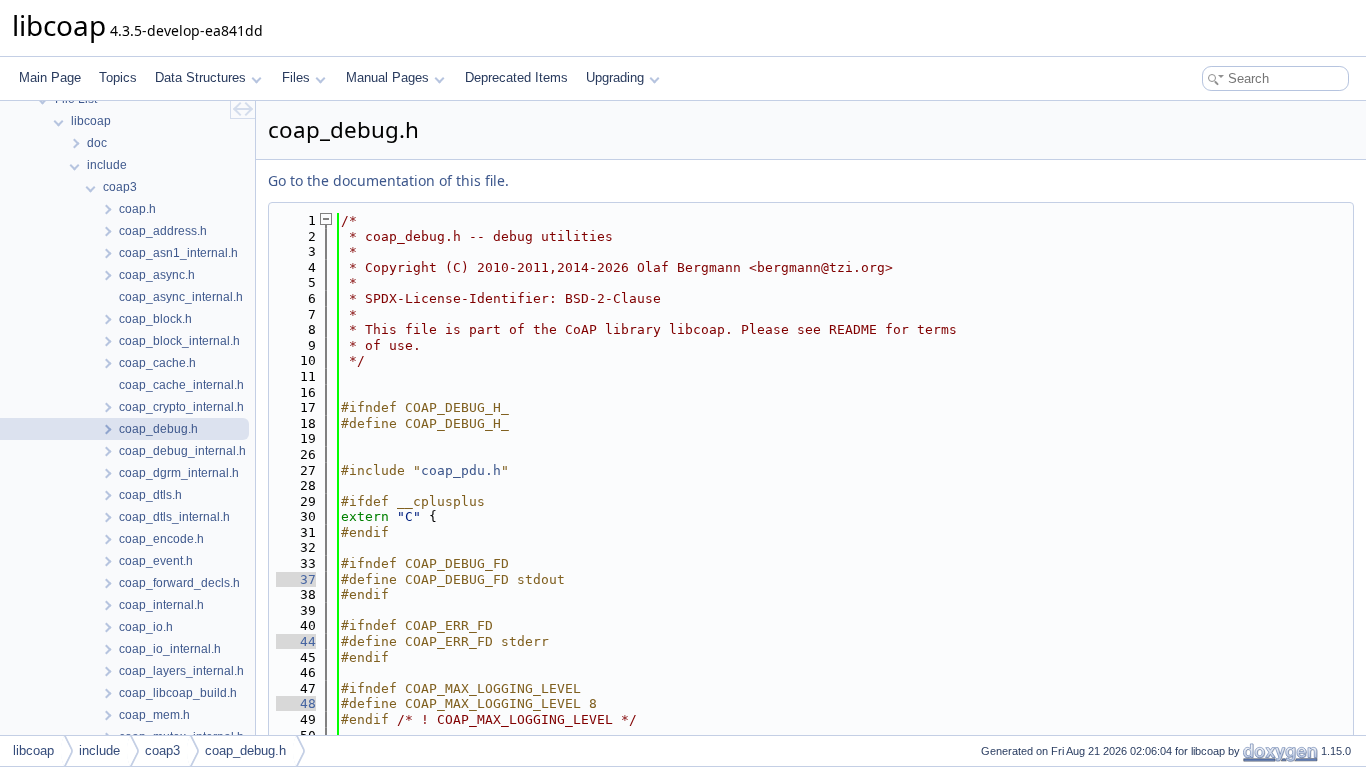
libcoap (33, 750)
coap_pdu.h (461, 470)
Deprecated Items (516, 77)
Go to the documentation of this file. (388, 180)
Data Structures (200, 77)
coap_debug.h (245, 750)
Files (296, 77)
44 (296, 641)
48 (296, 703)
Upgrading (615, 77)
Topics (118, 77)
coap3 (162, 750)
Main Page (50, 77)
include (99, 750)
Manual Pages (387, 77)
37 (296, 579)
